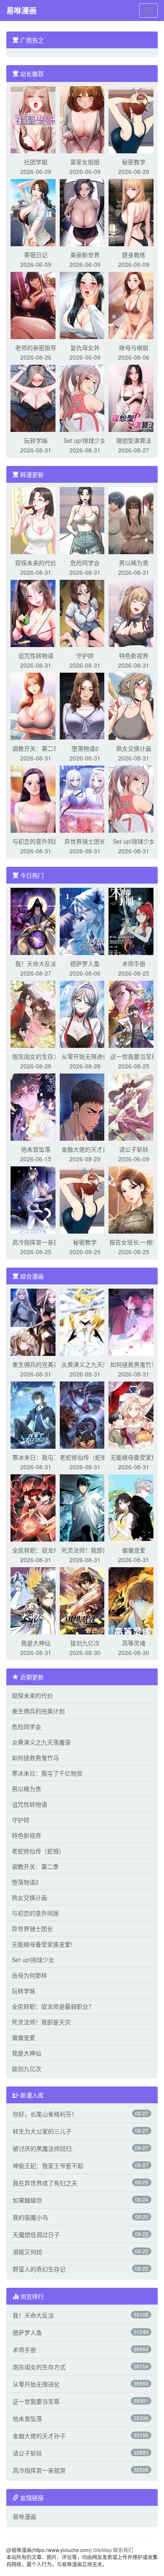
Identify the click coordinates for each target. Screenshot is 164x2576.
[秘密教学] (134, 119)
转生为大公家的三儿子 (42, 2131)
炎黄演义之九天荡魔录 (41, 1742)
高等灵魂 (134, 1643)
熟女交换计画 (134, 748)
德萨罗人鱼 (85, 963)
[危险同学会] (85, 520)
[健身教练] (134, 212)
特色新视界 (134, 655)
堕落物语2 (85, 748)
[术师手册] (134, 921)
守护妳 (85, 655)
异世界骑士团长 (85, 841)
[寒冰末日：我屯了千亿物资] (36, 1414)
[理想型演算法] (134, 397)
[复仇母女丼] (85, 305)
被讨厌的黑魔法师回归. (43, 2148)
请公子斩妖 (134, 1149)
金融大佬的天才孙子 (39, 2436)
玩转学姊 (36, 440)
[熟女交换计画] (134, 705)
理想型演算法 (134, 440)
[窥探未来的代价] (36, 520)
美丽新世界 (85, 255)
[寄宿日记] (36, 212)
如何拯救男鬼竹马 (134, 1364)
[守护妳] (85, 613)
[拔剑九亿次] (85, 1600)
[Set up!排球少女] (85, 397)
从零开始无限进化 (85, 1056)
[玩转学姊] (36, 397)
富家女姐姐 (85, 162)
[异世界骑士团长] (85, 798)
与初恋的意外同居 (36, 841)
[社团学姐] (36, 119)
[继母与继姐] (134, 305)
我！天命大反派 (36, 963)
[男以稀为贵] (134, 520)
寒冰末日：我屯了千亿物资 (47, 1773)
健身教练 (134, 255)
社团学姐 (36, 162)
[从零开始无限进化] (85, 1013)
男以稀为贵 (134, 563)
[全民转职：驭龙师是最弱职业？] (36, 1507)
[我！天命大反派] (36, 921)
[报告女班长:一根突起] (134, 1199)
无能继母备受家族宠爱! (42, 1944)
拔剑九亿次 (85, 1643)
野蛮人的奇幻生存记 (39, 2269)
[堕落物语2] (85, 705)
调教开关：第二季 (36, 748)
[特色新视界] (134, 613)
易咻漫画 (21, 11)
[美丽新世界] (85, 212)
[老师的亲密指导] (36, 305)
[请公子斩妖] (134, 1106)
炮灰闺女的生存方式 (39, 2367)
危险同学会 (85, 563)
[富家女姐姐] (85, 119)
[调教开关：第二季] (36, 705)
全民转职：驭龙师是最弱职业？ (53, 2006)
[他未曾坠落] (36, 1106)
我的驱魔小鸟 (30, 2217)
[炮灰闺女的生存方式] (36, 1013)
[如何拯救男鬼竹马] (134, 1321)
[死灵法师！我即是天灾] (85, 1507)
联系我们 (123, 2550)
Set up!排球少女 (85, 440)
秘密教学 (134, 162)
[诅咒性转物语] (36, 613)
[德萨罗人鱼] (85, 921)
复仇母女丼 (85, 347)
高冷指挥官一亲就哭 (39, 2470)
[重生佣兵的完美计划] (36, 1321)
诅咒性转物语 (36, 655)
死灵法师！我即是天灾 (41, 2022)
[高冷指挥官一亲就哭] (36, 1199)
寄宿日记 (36, 255)
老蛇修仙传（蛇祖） (86, 1457)
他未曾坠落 (36, 1149)
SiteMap (102, 2550)
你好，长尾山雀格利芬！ (45, 2114)
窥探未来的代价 (36, 563)
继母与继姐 (134, 347)
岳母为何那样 (29, 1975)
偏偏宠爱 (134, 1550)
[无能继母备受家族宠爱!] (134, 1414)
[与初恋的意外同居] (36, 798)
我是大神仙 (36, 1643)
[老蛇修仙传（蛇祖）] (85, 1414)
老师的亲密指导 (36, 347)
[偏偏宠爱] (134, 1507)
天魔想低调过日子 (36, 2234)
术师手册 (134, 963)
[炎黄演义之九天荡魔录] (85, 1321)
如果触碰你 (27, 2200)
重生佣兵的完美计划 (38, 1711)
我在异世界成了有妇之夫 (45, 2183)
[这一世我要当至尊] (134, 1013)
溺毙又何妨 (27, 2252)
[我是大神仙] (36, 1600)
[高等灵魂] (134, 1600)
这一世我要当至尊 (134, 1056)
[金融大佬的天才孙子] (85, 1106)
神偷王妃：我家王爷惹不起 (48, 2166)
